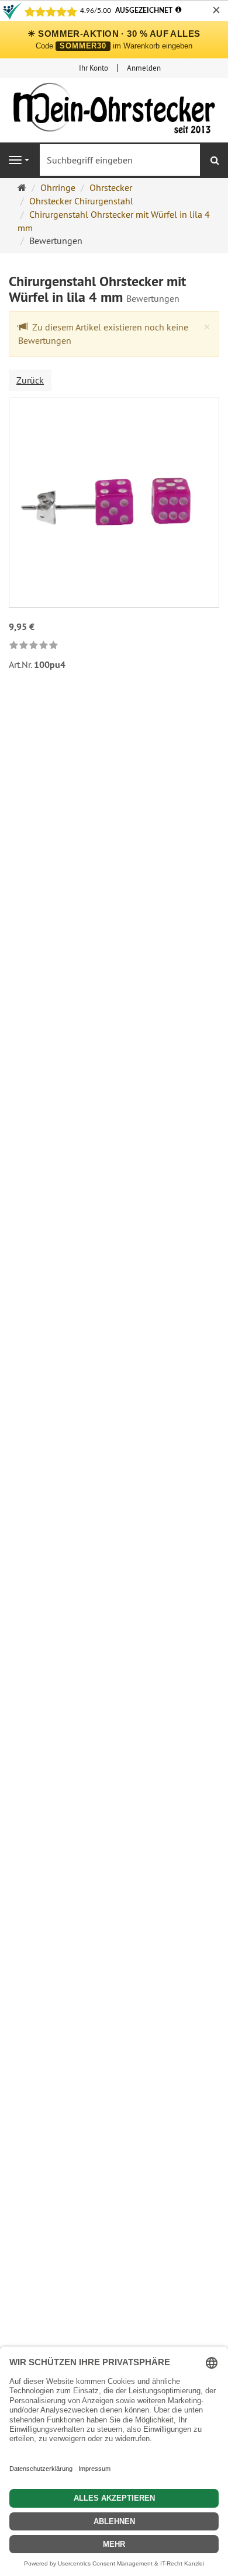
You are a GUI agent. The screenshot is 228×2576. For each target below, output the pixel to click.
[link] (34, 646)
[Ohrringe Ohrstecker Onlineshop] (114, 111)
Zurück (30, 380)
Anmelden (144, 68)
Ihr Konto (94, 68)
